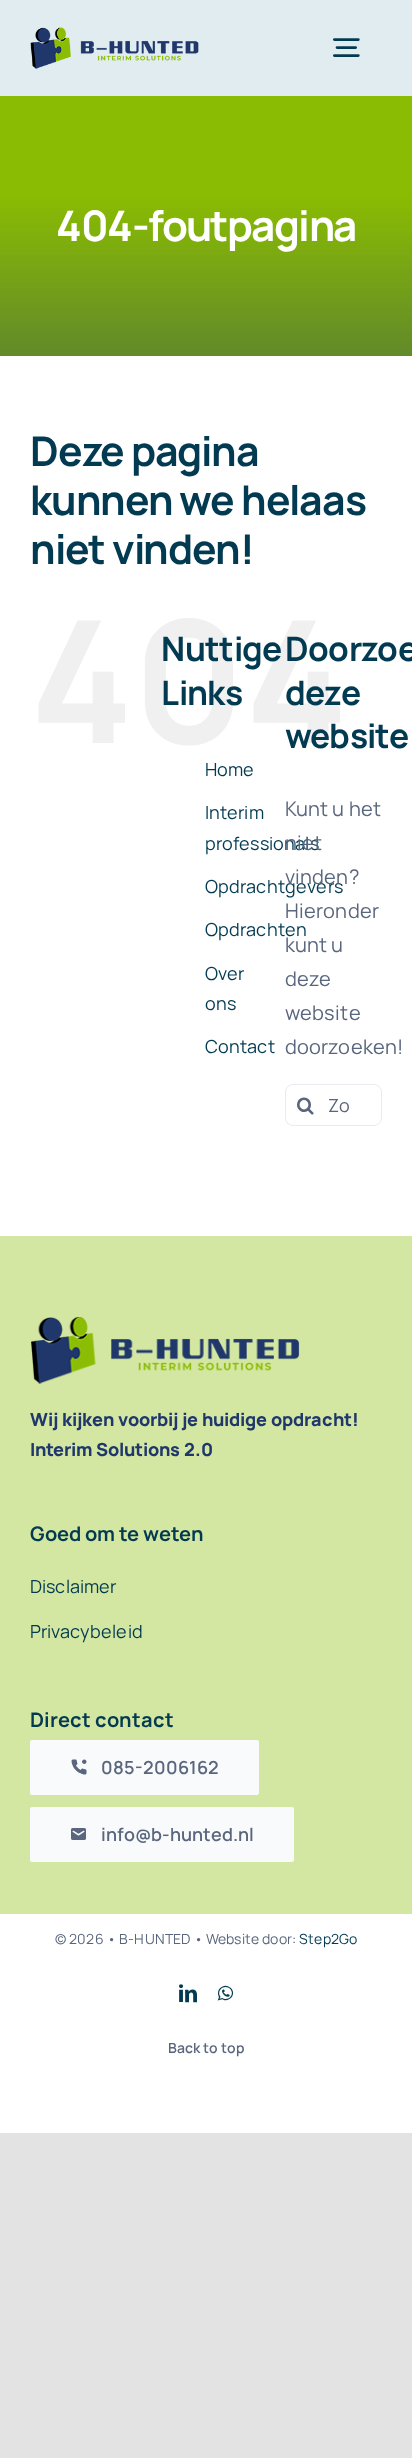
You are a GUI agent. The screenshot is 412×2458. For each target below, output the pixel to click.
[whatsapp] (225, 1993)
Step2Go (328, 1938)
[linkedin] (188, 1993)
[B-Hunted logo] (114, 36)
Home (230, 769)
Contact (240, 1046)
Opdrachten (256, 929)
